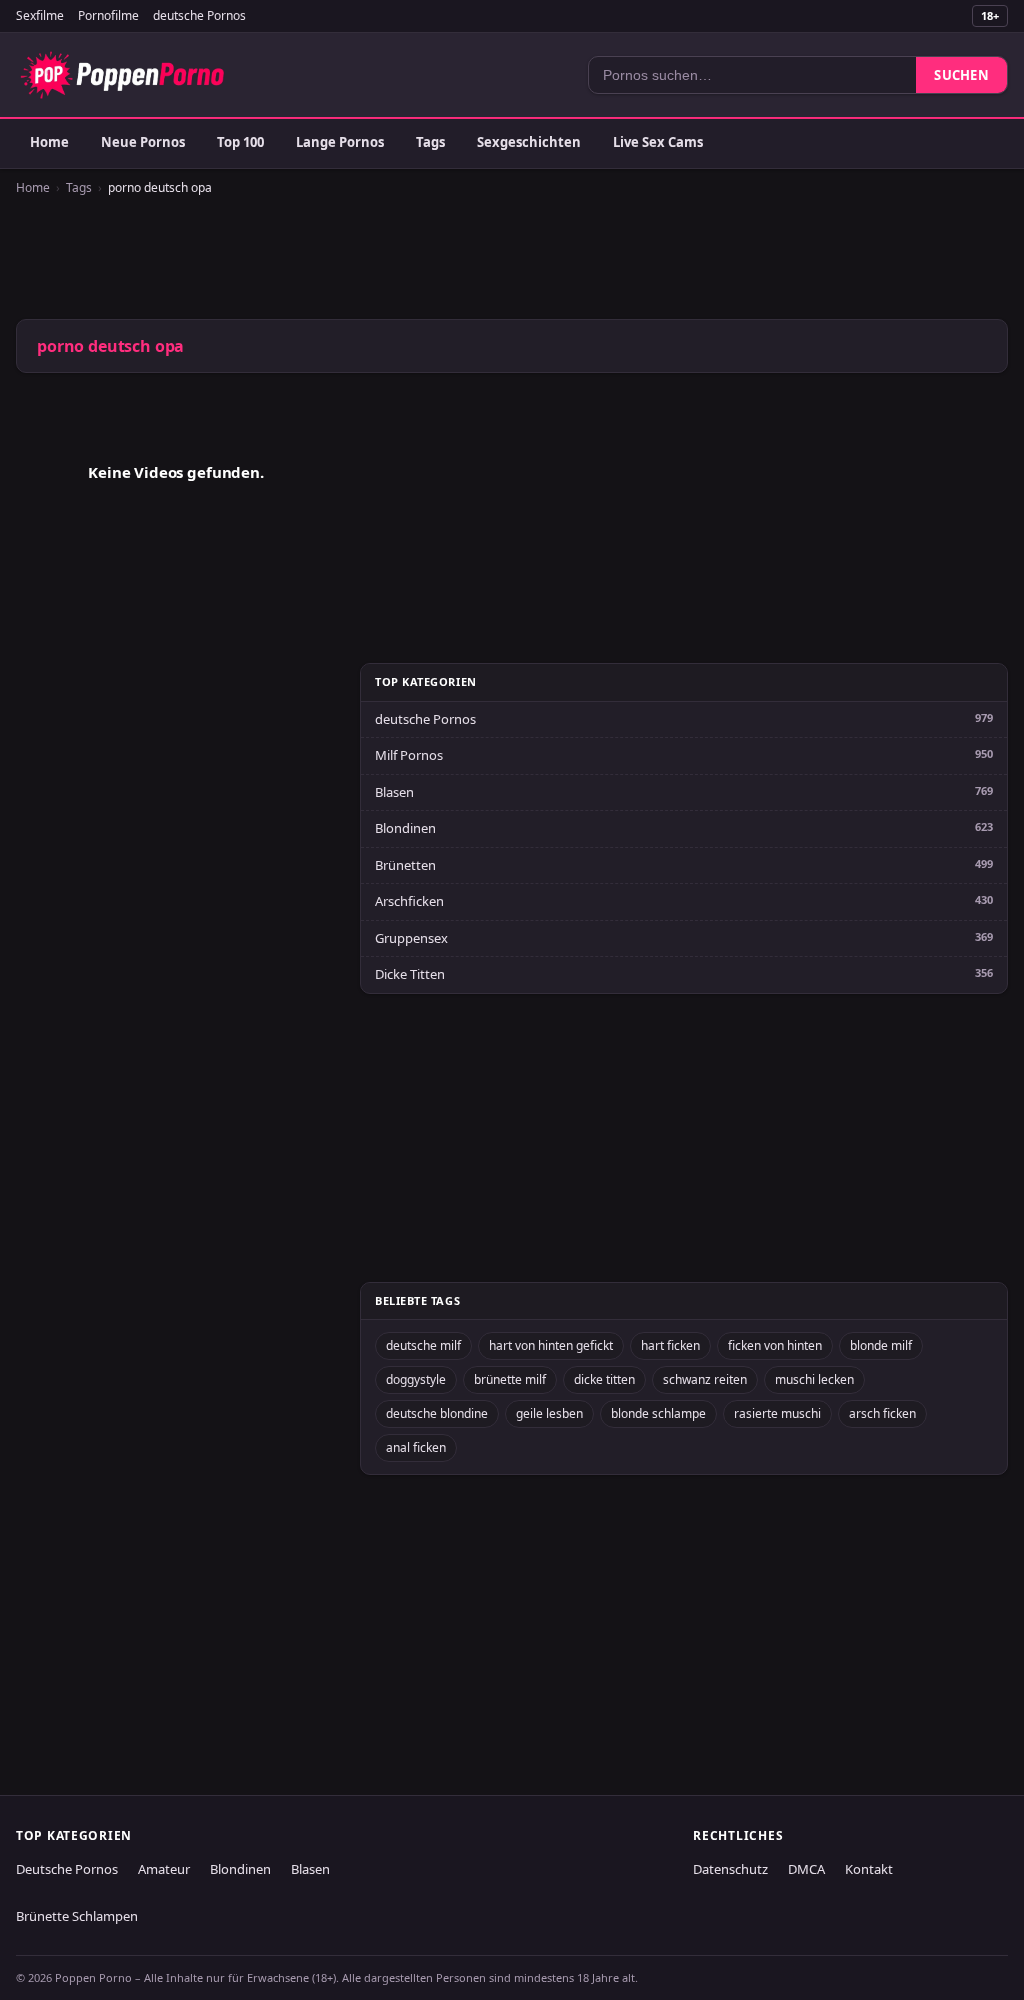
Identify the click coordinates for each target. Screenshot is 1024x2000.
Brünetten (405, 865)
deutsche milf (423, 1345)
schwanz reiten (705, 1379)
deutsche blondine (437, 1413)
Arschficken (409, 901)
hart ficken (670, 1345)
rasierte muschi (777, 1413)
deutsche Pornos (199, 15)
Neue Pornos (143, 142)
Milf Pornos (409, 755)
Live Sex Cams (658, 142)
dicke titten (604, 1379)
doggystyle (416, 1379)
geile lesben (549, 1413)
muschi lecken (814, 1379)
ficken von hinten (775, 1345)
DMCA (806, 1869)
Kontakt (869, 1869)
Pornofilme (108, 15)
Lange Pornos (340, 142)
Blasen (394, 792)
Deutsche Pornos (67, 1869)
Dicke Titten (410, 974)
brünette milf (510, 1379)
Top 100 (240, 142)
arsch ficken (882, 1413)
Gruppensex (411, 938)
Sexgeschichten (529, 142)
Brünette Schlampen (77, 1916)
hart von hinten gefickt (551, 1345)
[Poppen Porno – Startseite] (122, 75)
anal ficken (416, 1447)
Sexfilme (40, 15)
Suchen (961, 75)
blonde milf (881, 1345)
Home (49, 142)
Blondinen (405, 828)
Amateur (164, 1869)
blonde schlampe (658, 1413)
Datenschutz (730, 1869)
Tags (430, 142)
